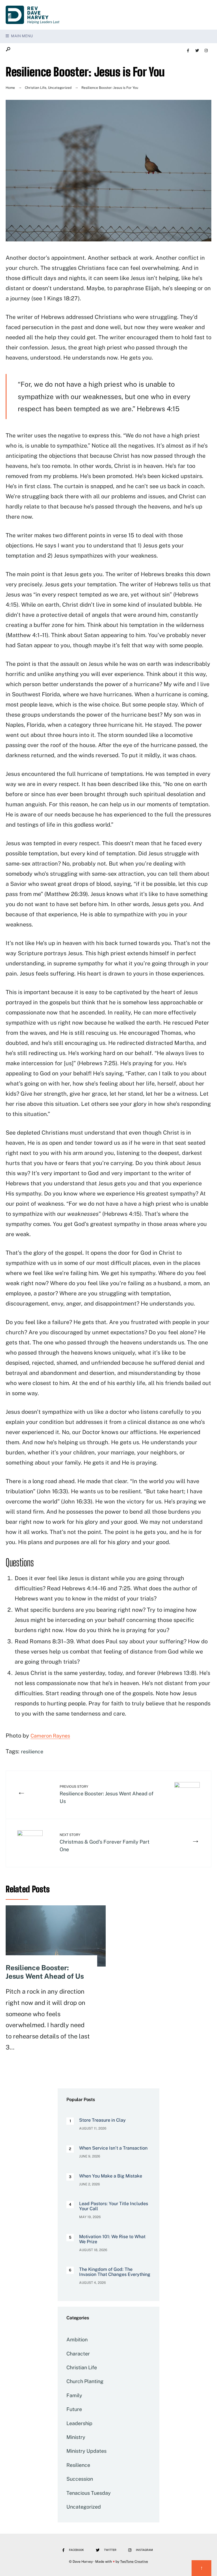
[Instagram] (206, 50)
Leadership (79, 2423)
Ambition (77, 2340)
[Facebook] (188, 50)
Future (74, 2409)
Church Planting (85, 2381)
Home (10, 88)
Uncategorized (60, 88)
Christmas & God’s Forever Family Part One (105, 1843)
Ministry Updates (86, 2451)
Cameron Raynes (50, 1736)
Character (78, 2354)
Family (74, 2395)
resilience (32, 1752)
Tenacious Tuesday (89, 2493)
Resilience (78, 2465)
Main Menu (21, 36)
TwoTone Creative (134, 2562)
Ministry (76, 2437)
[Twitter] (197, 50)
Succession (80, 2479)
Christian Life (36, 88)
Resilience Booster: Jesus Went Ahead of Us (107, 1794)
